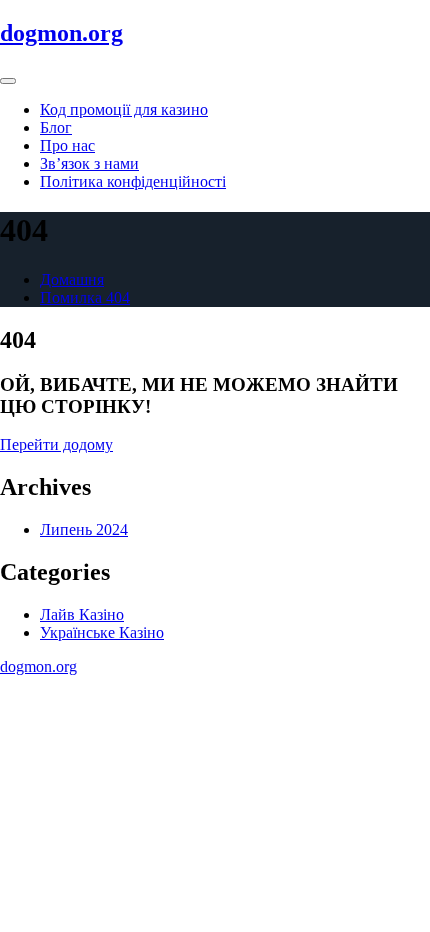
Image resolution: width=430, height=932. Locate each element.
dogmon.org (61, 33)
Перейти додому (56, 444)
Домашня (72, 279)
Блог (56, 127)
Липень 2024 (84, 529)
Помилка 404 (85, 297)
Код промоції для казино (124, 109)
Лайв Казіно (82, 614)
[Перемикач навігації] (8, 81)
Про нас (67, 145)
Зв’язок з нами (89, 163)
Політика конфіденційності (133, 181)
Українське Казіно (102, 632)
